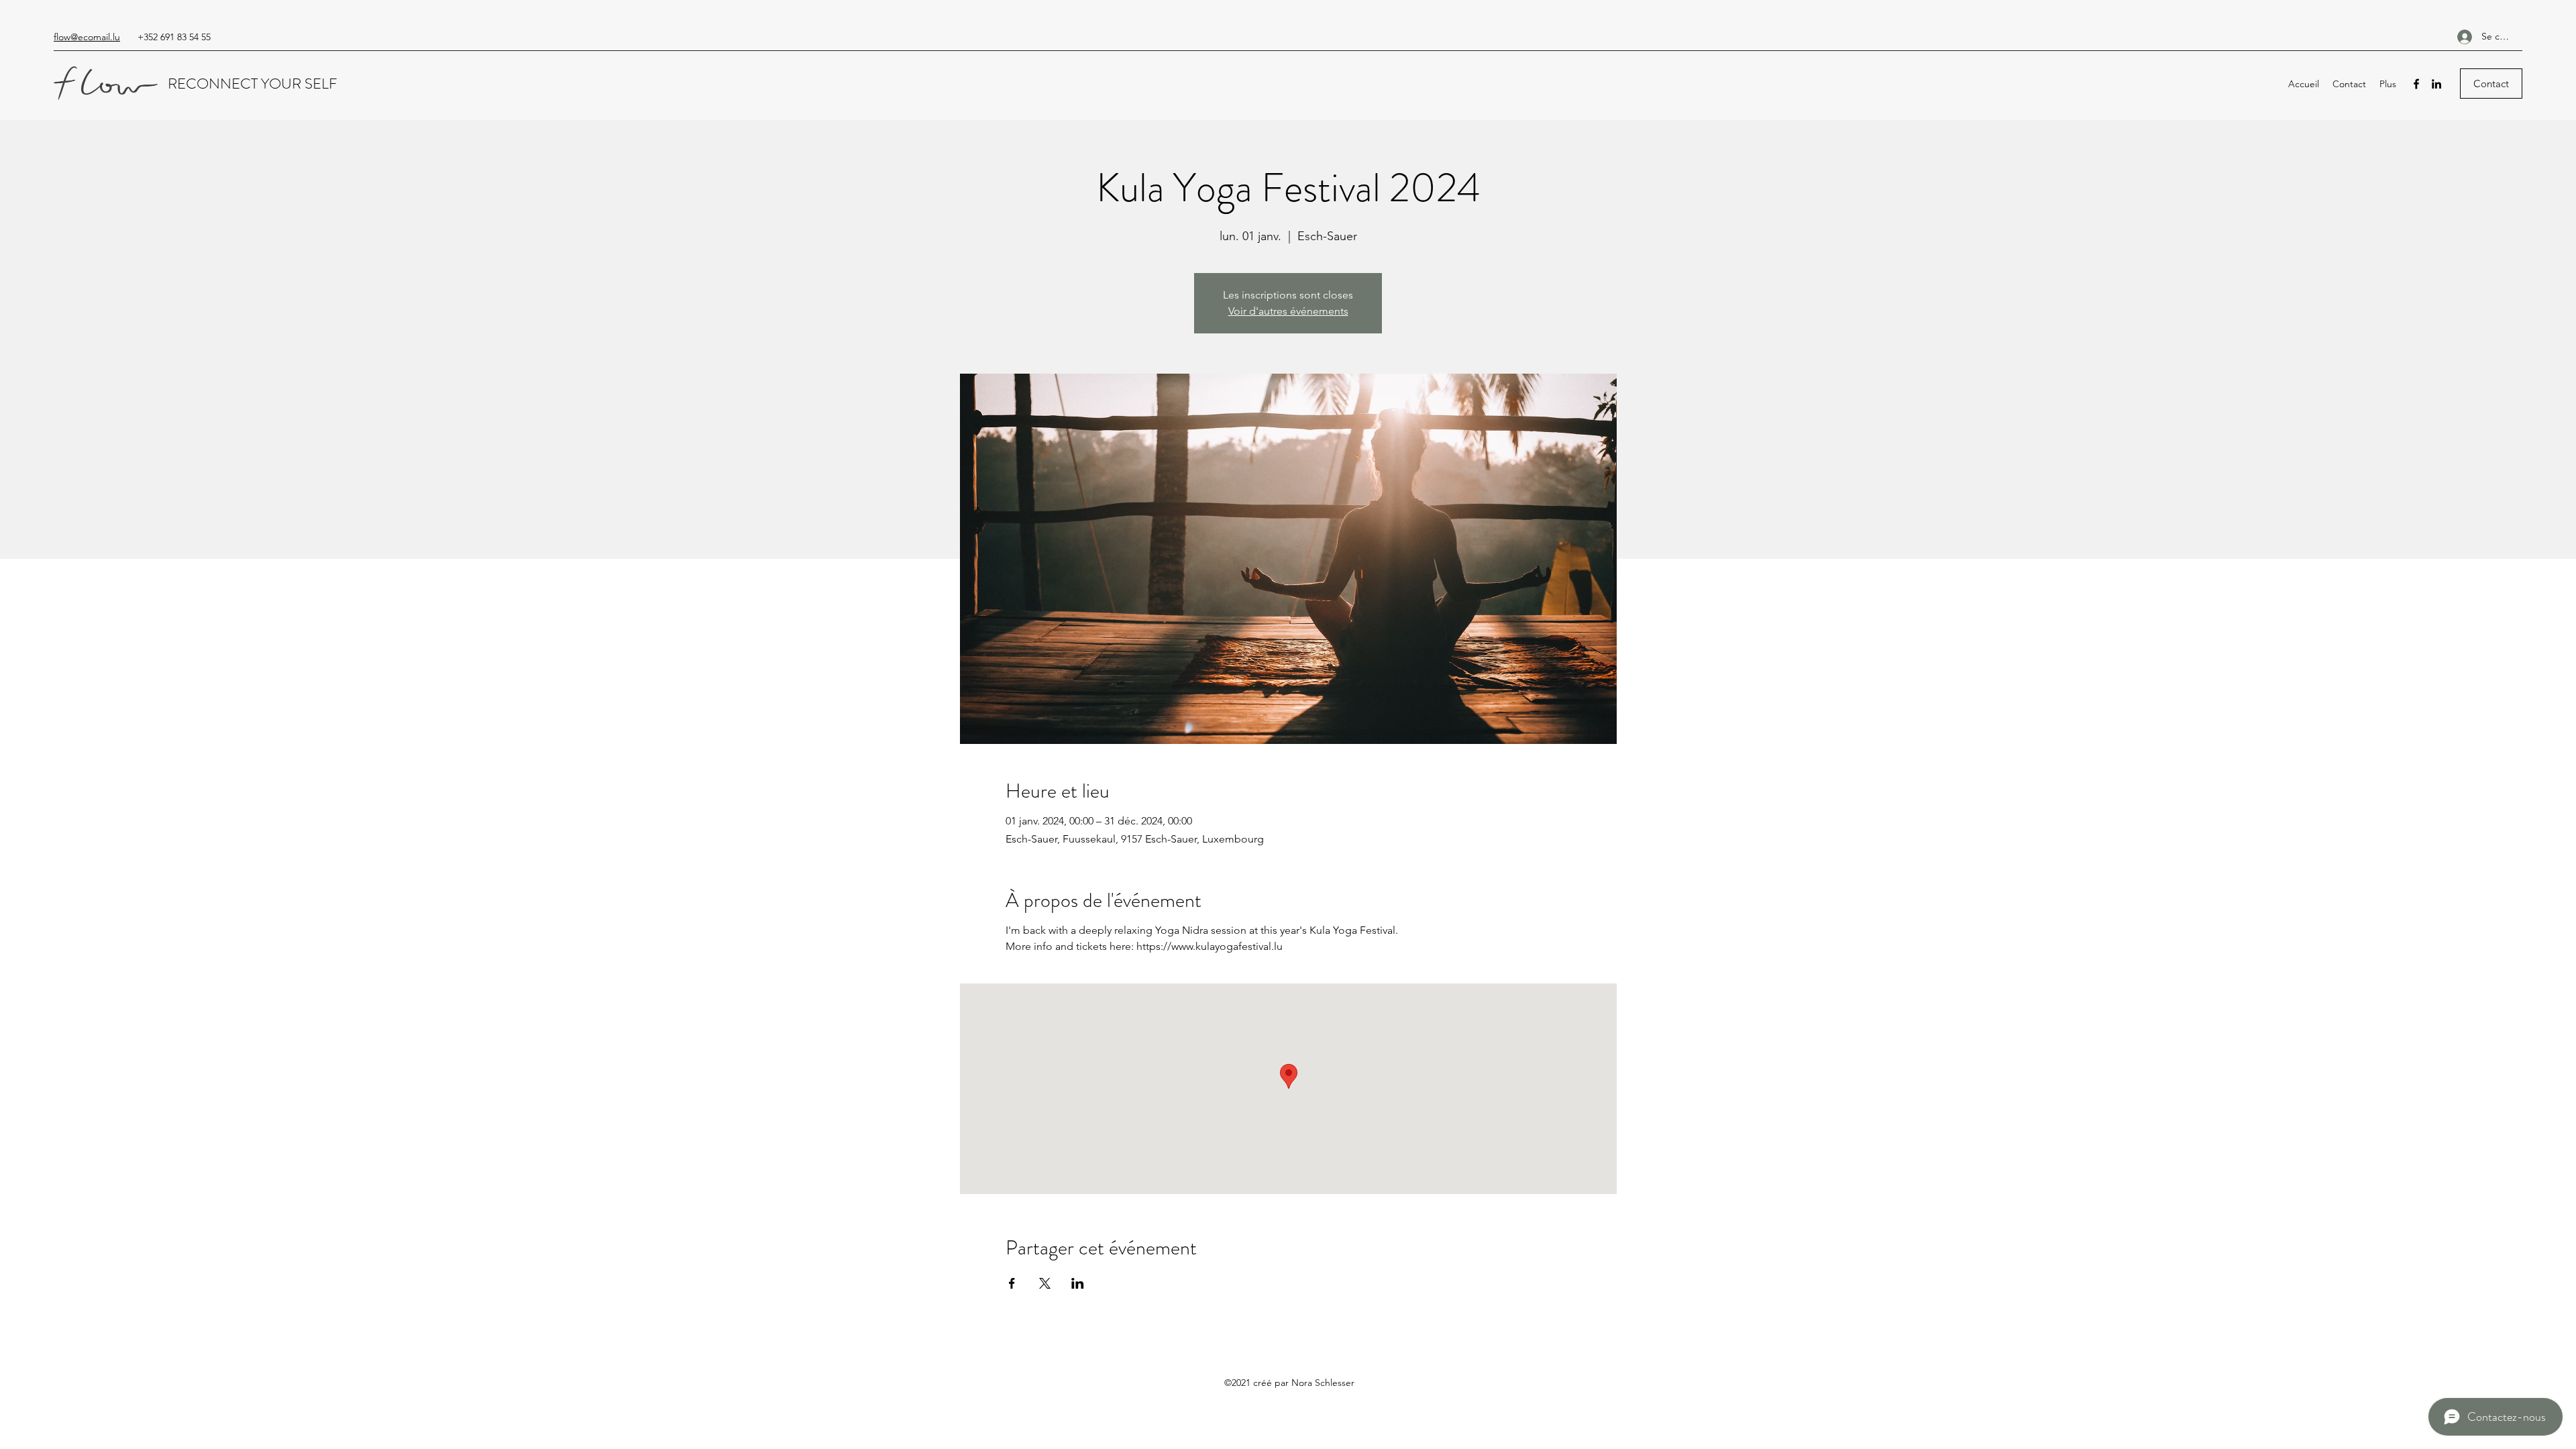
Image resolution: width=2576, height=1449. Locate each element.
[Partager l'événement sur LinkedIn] (1078, 1283)
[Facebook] (2416, 84)
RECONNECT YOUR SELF (254, 84)
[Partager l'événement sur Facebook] (1012, 1283)
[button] (2491, 84)
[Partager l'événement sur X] (1045, 1283)
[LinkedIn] (2436, 84)
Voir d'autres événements (1288, 311)
